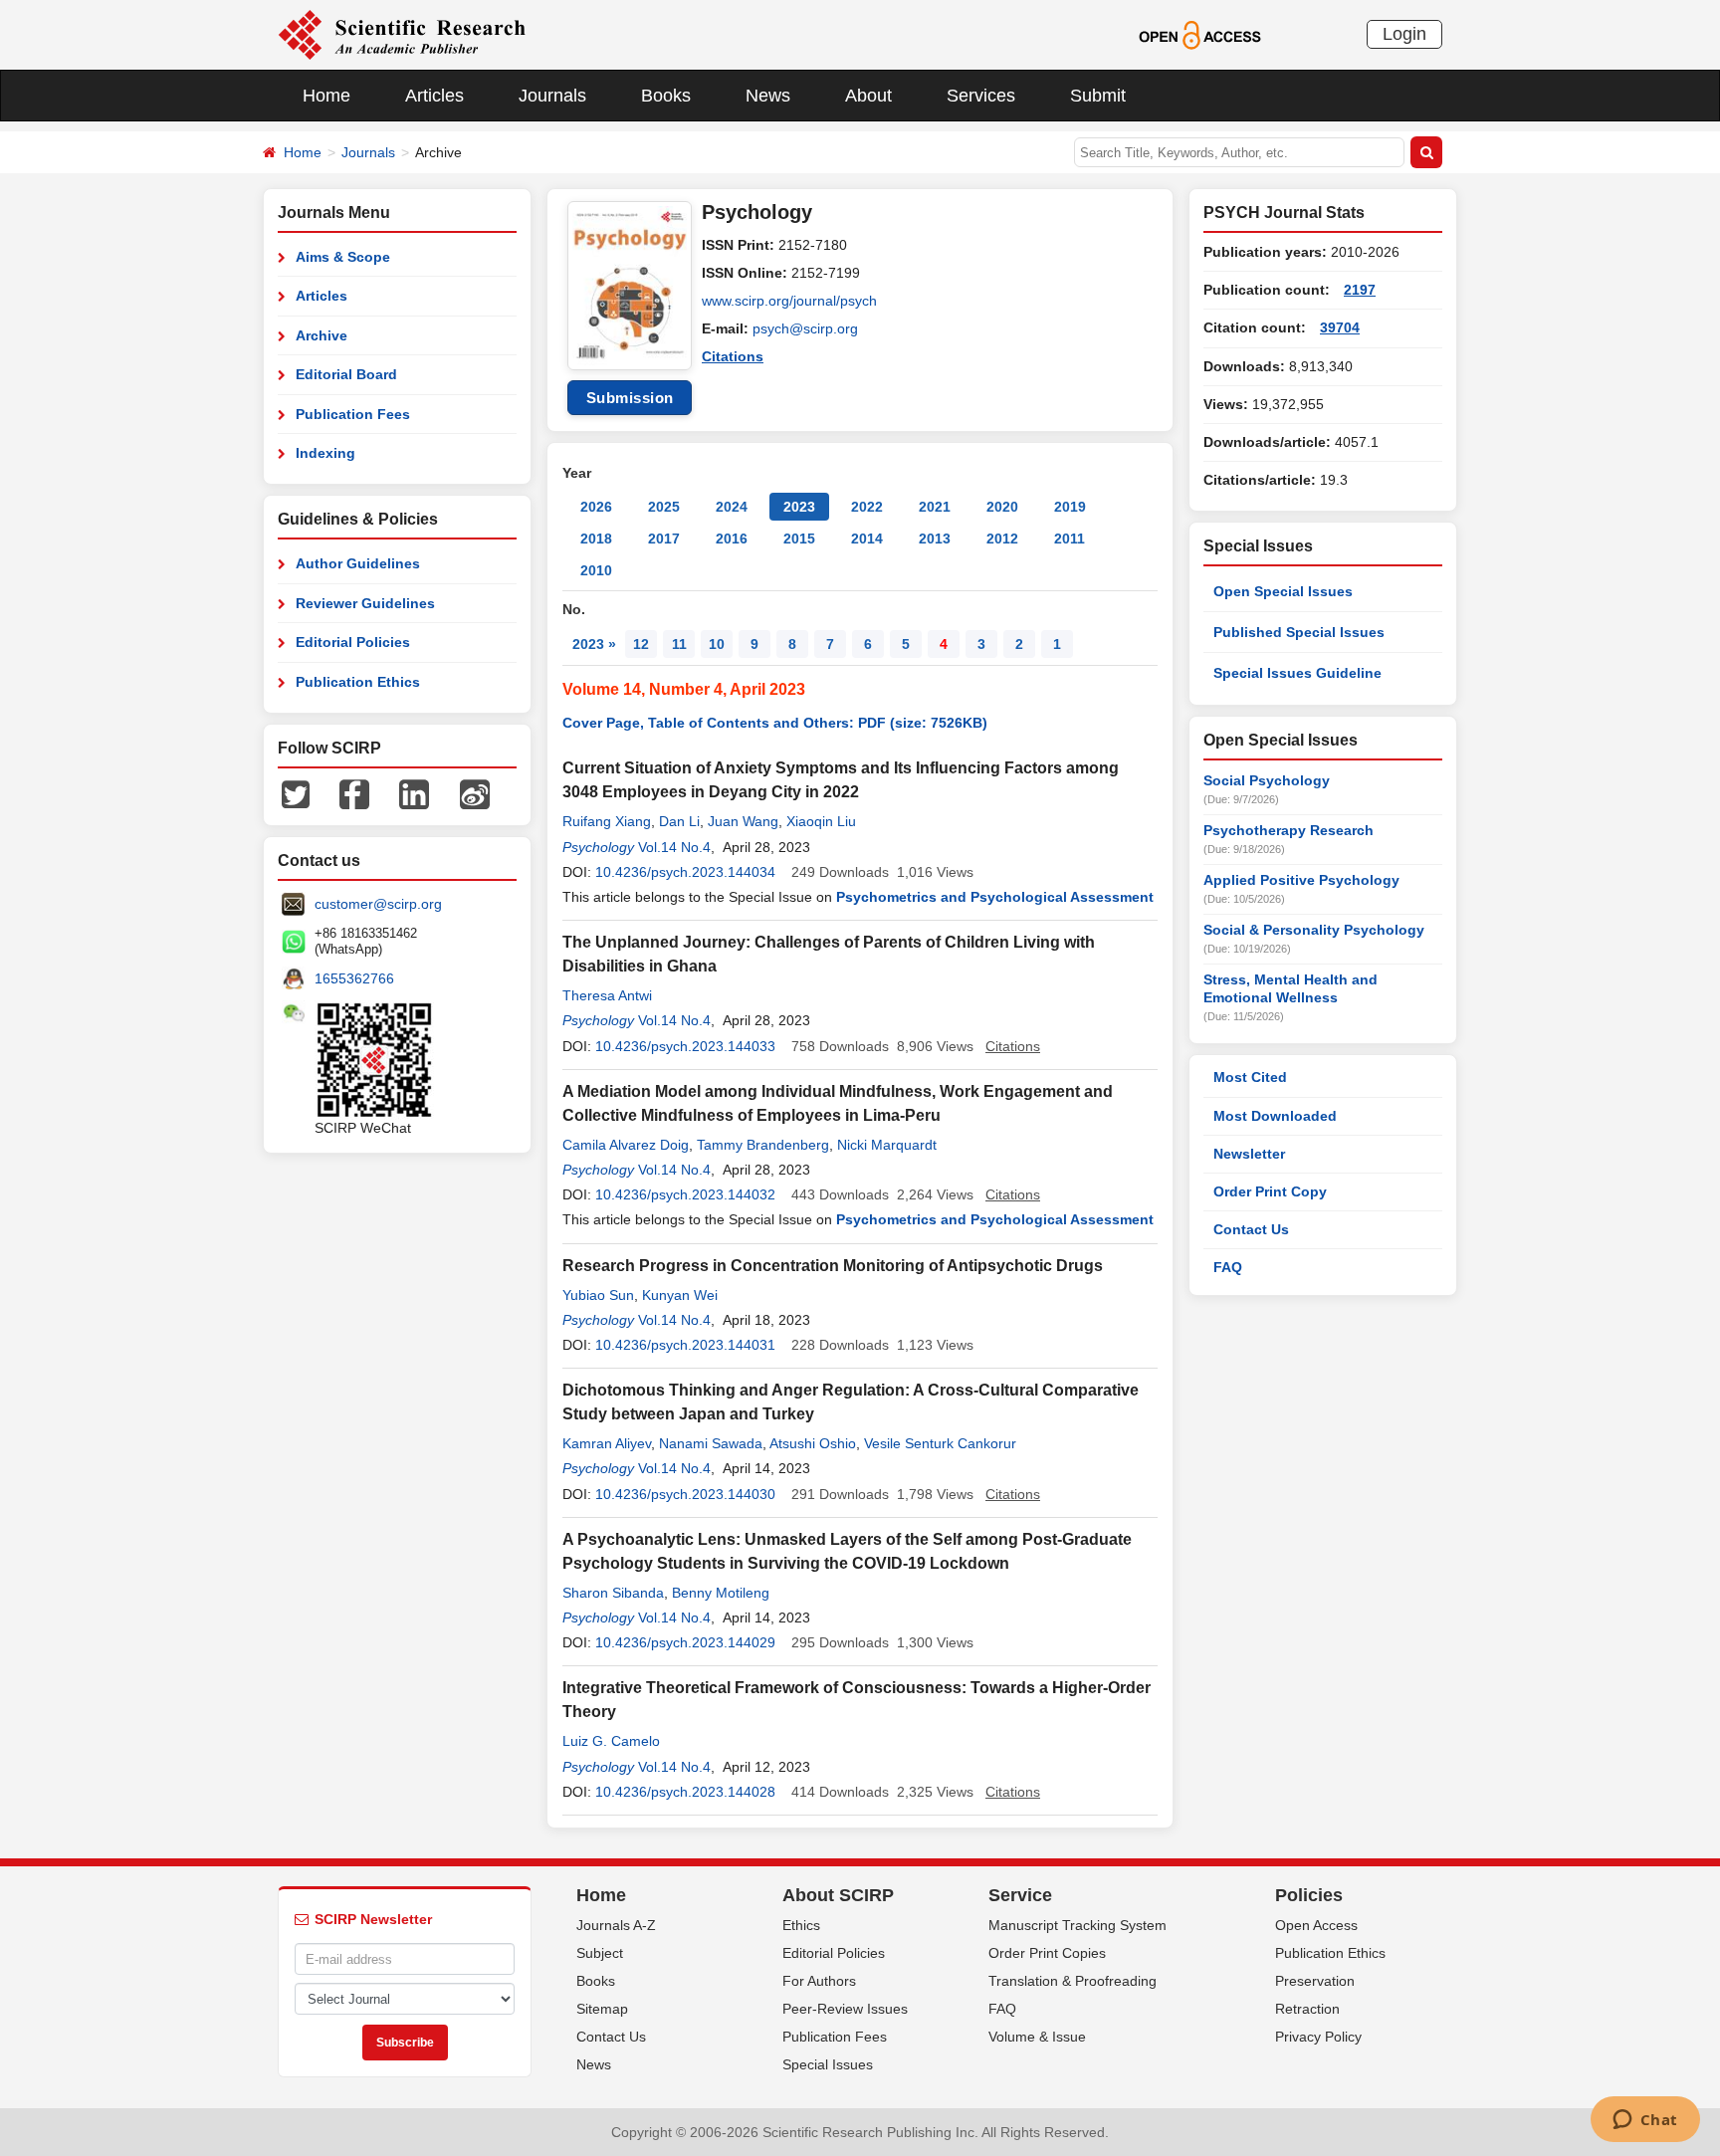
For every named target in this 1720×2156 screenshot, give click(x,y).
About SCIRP (838, 1895)
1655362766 (354, 978)
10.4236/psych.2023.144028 (685, 1792)
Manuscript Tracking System (1077, 1925)
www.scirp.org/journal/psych (789, 301)
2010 (596, 570)
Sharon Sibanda (613, 1593)
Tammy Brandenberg (763, 1145)
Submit (1098, 96)
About (868, 96)
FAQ (1228, 1267)
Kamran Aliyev (607, 1443)
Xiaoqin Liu (821, 821)
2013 (935, 539)
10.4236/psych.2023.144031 (685, 1345)
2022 (867, 507)
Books (666, 96)
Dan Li (679, 821)
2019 (1070, 507)
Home (326, 96)
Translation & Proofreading (1073, 1981)
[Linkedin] (414, 793)
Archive (322, 335)
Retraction (1307, 2009)
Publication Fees (353, 414)
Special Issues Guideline (1297, 673)
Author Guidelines (358, 563)
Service (1020, 1895)
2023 (799, 507)
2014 (867, 539)
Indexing (325, 453)
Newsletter (1249, 1154)
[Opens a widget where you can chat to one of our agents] (1645, 2121)
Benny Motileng (721, 1593)
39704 (1340, 327)
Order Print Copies (1047, 1953)
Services (981, 96)
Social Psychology (1267, 780)
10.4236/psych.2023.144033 (685, 1046)
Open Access (1316, 1925)
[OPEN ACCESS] (1200, 34)
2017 (664, 539)
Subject (600, 1953)
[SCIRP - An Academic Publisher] (402, 34)
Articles (434, 96)
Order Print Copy (1270, 1191)
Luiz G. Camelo (611, 1741)
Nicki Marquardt (887, 1145)
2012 (1002, 539)
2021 (935, 507)
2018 (596, 539)
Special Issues (828, 2064)
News (768, 96)
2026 (596, 507)
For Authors (819, 1981)
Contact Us (1251, 1229)
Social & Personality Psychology (1314, 930)
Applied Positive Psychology (1301, 880)
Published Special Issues (1299, 632)
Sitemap (602, 2009)
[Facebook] (354, 793)
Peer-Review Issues (845, 2009)
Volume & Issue (1037, 2037)
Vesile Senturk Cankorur (940, 1443)
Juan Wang (743, 821)
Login (1404, 34)
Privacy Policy (1318, 2037)
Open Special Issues (1283, 591)
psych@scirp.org (805, 328)
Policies (1309, 1895)
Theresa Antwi (607, 995)
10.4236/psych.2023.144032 (685, 1194)
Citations (733, 356)
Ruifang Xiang (607, 821)
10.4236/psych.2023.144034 (685, 872)
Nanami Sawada (711, 1443)
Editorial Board (346, 374)
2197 (1360, 290)
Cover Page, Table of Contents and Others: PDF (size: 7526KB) (775, 723)
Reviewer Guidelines (365, 603)
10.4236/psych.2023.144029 (685, 1642)
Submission (630, 398)
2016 (732, 539)
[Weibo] (475, 793)
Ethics (801, 1925)
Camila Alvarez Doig (626, 1145)
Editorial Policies (353, 642)
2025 (664, 507)
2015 (799, 539)
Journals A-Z (616, 1925)
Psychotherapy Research (1289, 830)
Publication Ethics (358, 682)
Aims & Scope (343, 257)
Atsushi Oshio (813, 1443)
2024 (732, 507)
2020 (1002, 507)
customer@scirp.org (378, 904)
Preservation (1315, 1981)
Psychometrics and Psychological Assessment (995, 897)
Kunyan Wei (680, 1295)
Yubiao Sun (598, 1295)
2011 (1070, 539)
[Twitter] (296, 793)
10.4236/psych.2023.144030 (685, 1494)
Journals (552, 96)
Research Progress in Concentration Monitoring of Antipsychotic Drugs (833, 1266)
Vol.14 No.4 (674, 847)
